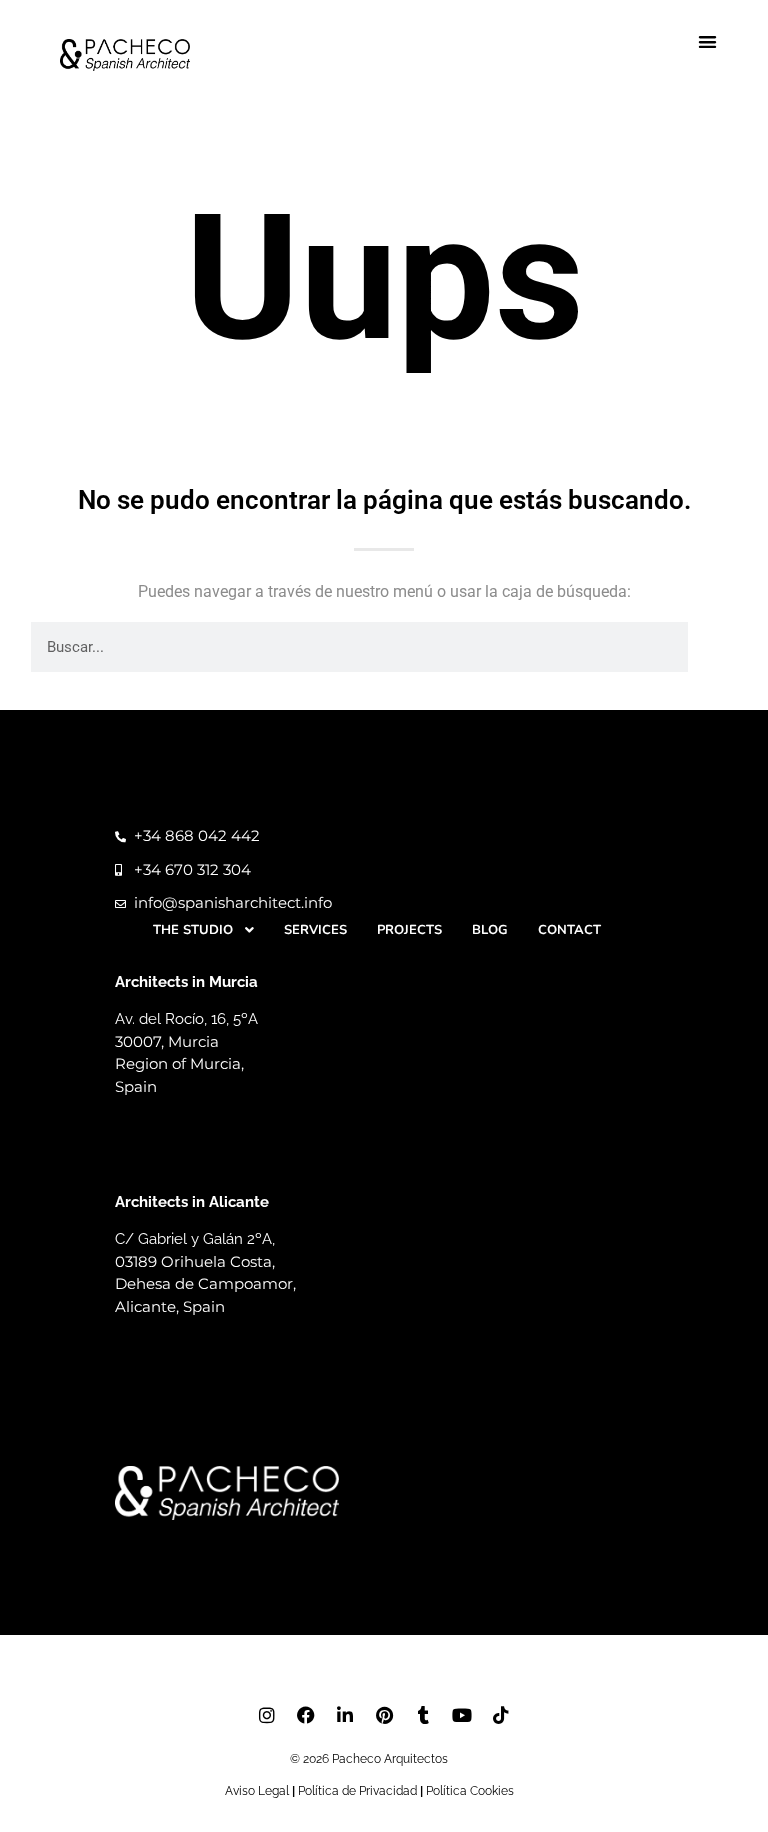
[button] (708, 42)
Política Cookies (470, 1791)
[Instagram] (267, 1715)
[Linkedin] (345, 1715)
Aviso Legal (257, 1791)
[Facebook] (306, 1715)
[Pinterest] (384, 1715)
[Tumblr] (423, 1715)
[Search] (713, 647)
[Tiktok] (501, 1715)
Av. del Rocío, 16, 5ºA (188, 1019)
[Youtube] (462, 1715)
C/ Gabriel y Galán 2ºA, (197, 1239)
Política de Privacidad (357, 1791)
